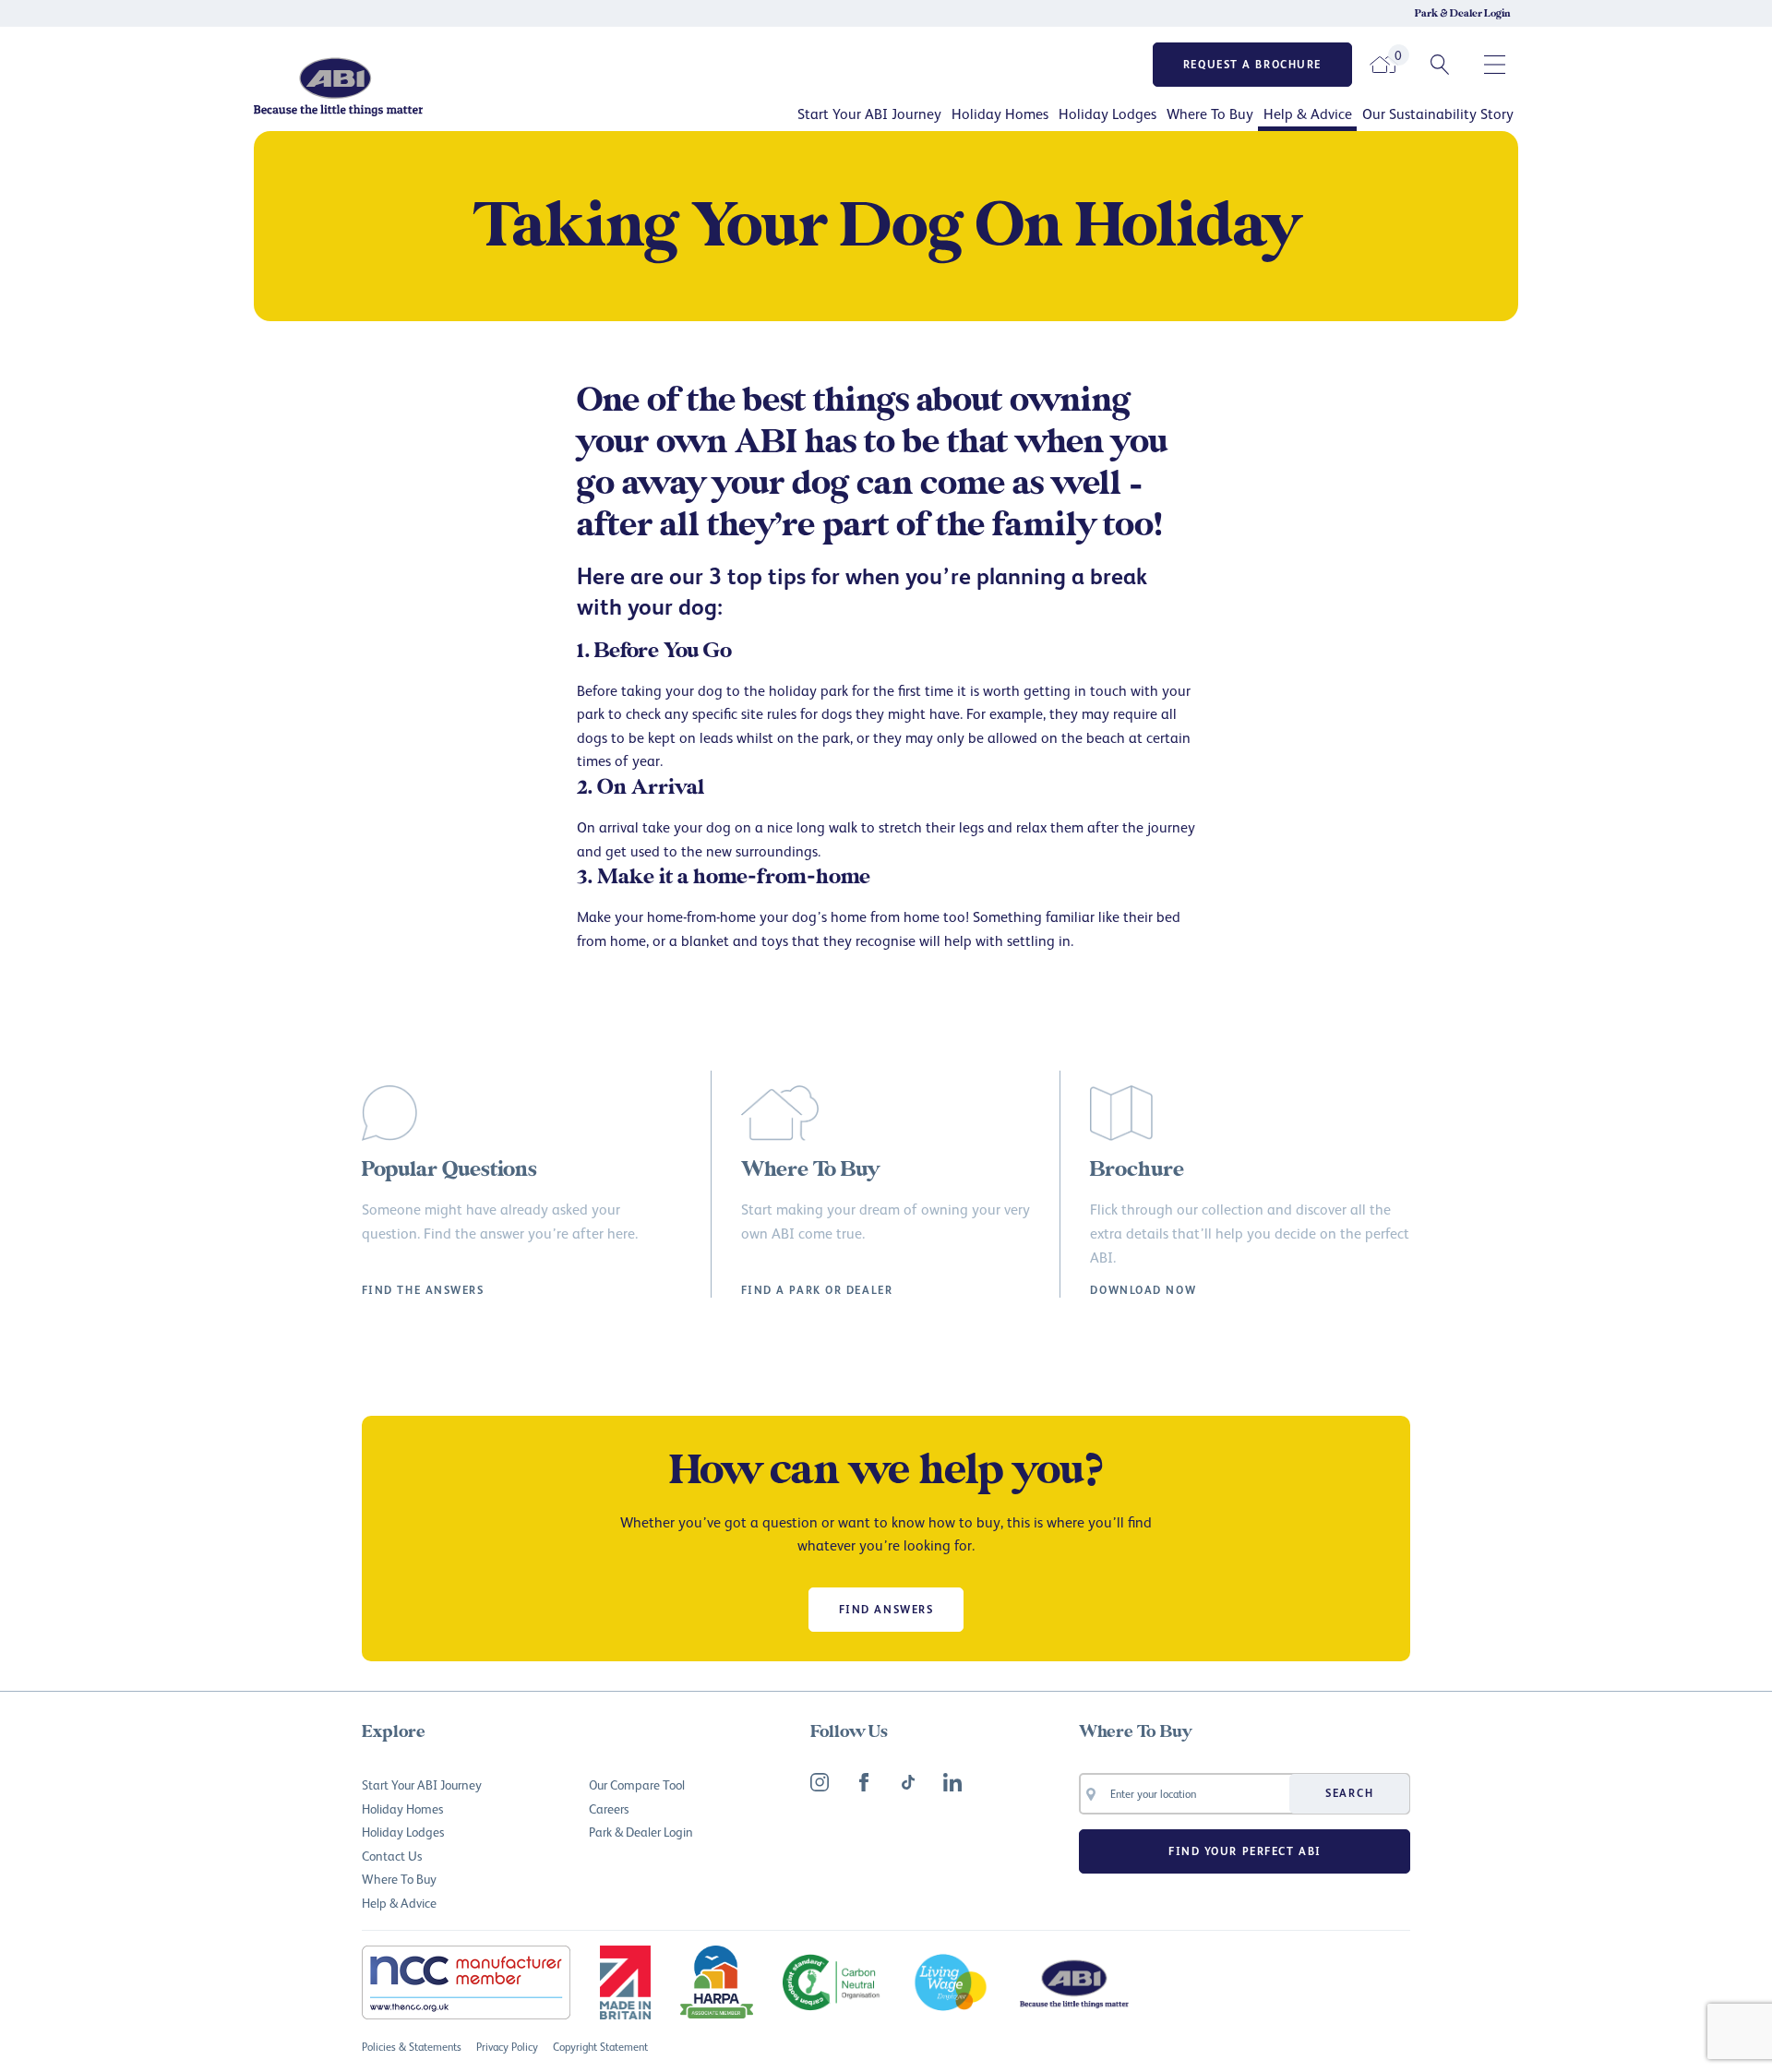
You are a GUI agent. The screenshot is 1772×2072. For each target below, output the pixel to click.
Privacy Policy (507, 2047)
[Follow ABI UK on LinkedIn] (952, 1782)
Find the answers (423, 1290)
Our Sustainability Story (1438, 114)
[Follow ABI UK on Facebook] (864, 1782)
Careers (609, 1809)
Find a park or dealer (817, 1290)
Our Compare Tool (637, 1785)
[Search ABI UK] (1440, 65)
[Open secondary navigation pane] (1495, 65)
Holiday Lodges (1107, 114)
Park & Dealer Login (1463, 14)
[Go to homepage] (401, 86)
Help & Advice (1308, 114)
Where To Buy (1210, 114)
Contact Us (392, 1856)
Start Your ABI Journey (869, 114)
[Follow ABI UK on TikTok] (908, 1782)
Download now (1143, 1290)
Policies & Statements (412, 2047)
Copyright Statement (600, 2047)
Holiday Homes (1000, 114)
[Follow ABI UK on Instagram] (820, 1782)
